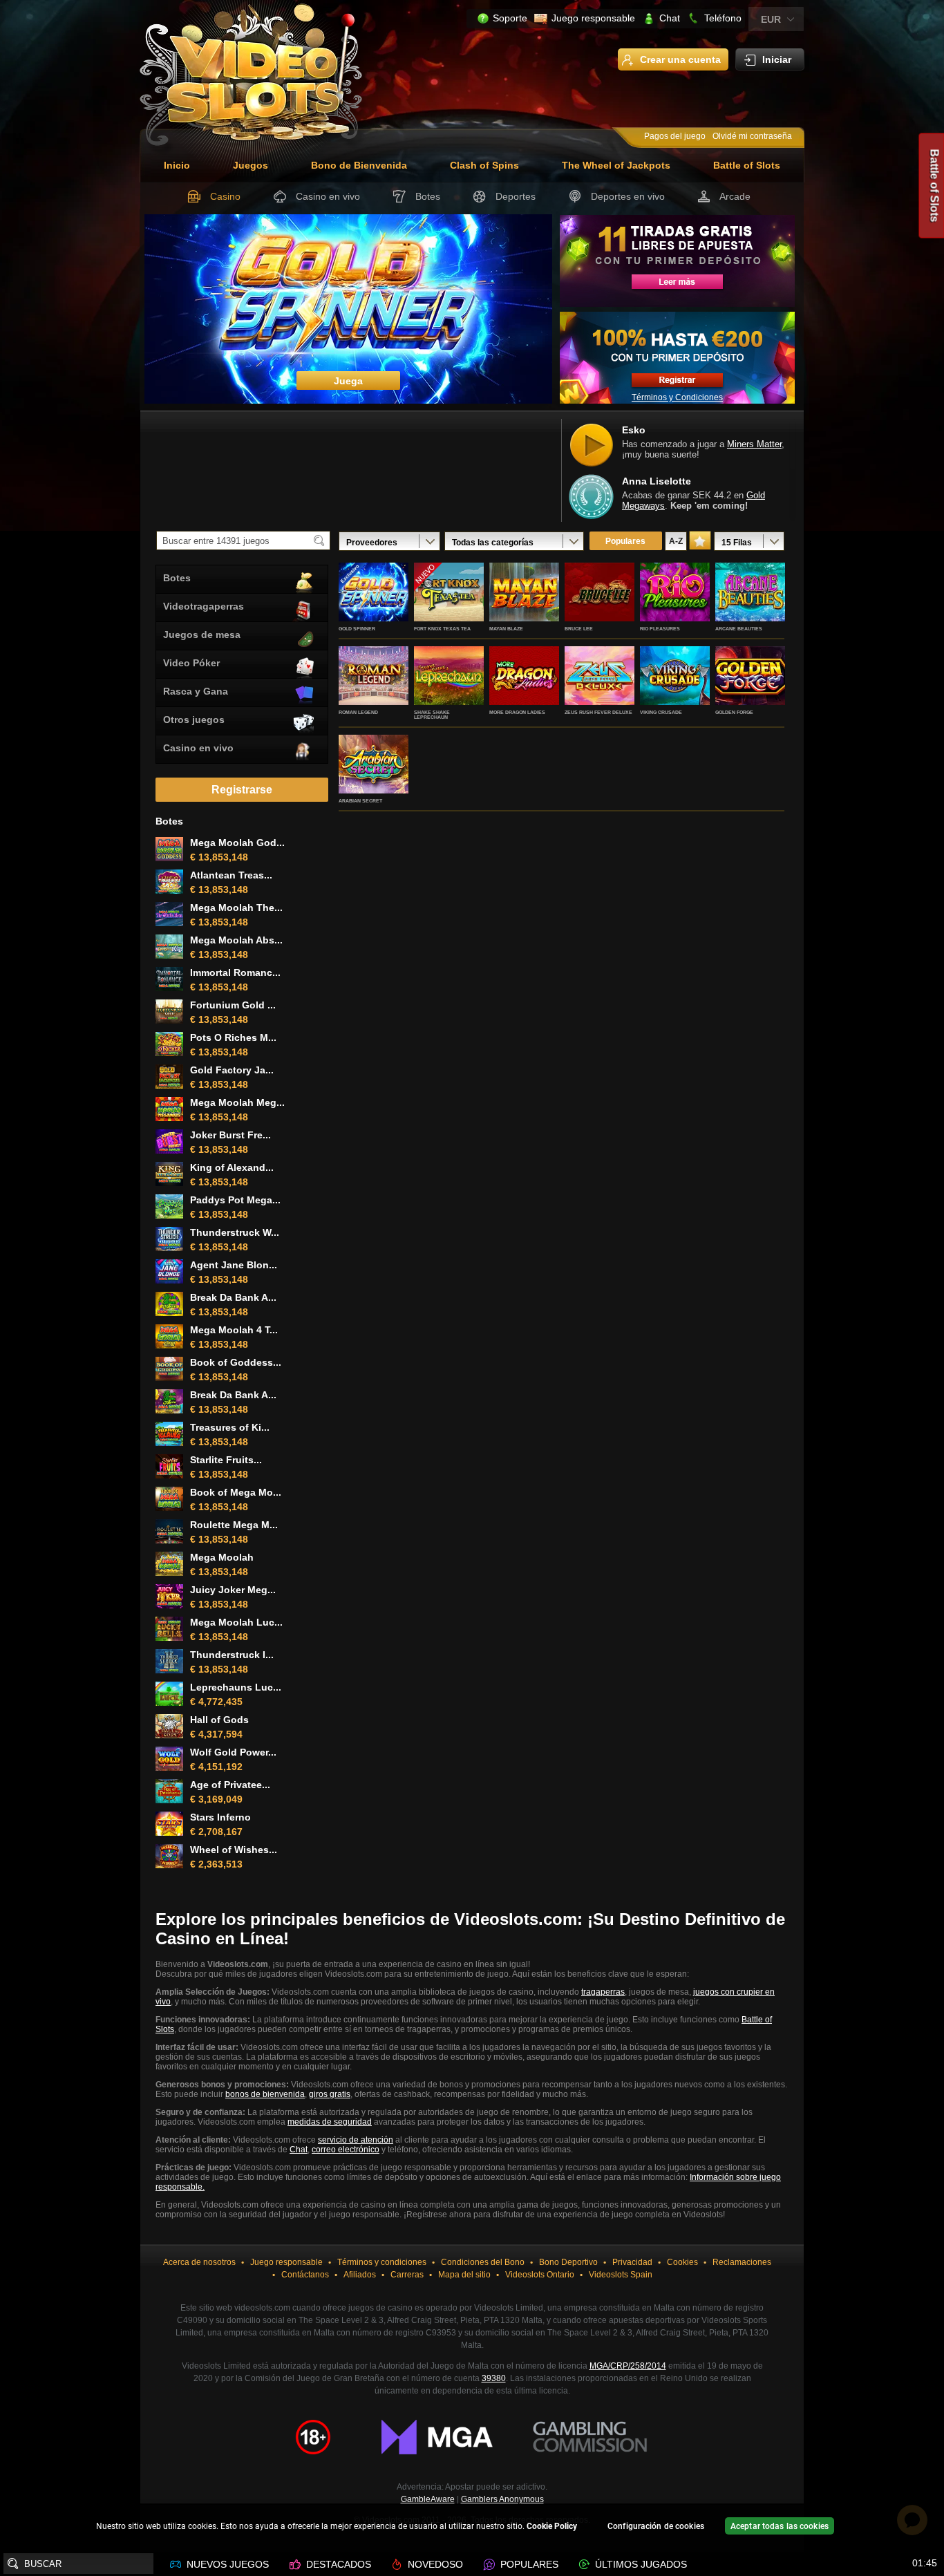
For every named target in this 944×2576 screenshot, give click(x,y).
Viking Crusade (661, 712)
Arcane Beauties (739, 629)
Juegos (251, 165)
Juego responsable (593, 18)
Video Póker (191, 663)
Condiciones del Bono (483, 2262)
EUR (771, 19)
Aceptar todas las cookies (780, 2526)
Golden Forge (734, 712)
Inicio (177, 165)
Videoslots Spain (621, 2275)
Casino (225, 196)
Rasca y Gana (196, 691)
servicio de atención (356, 2140)
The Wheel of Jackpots (616, 165)
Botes (428, 196)
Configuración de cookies (656, 2526)
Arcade (735, 196)
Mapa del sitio (464, 2275)
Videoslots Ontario (540, 2275)
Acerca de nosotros (199, 2262)
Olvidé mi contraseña (752, 136)
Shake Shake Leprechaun (432, 715)
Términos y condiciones (382, 2262)
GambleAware (428, 2499)
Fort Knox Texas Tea (442, 629)
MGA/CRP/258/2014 (628, 2366)
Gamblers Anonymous (502, 2499)
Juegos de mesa (202, 634)
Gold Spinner (357, 629)
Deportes (516, 196)
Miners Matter (754, 444)
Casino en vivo (328, 196)
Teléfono (723, 18)
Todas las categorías (493, 543)
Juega (374, 607)
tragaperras (603, 1992)
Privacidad (632, 2262)
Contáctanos (305, 2275)
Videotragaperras (204, 606)
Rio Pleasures (660, 629)
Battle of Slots (747, 165)
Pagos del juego (675, 136)
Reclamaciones (742, 2262)
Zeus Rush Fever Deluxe (598, 712)
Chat (670, 18)
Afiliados (360, 2275)
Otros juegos (194, 720)
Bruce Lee (579, 629)
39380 (494, 2378)
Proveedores (372, 543)
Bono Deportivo (568, 2262)
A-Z (676, 541)
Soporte (510, 18)
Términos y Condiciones (677, 397)
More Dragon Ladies (517, 712)
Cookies (682, 2262)
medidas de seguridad (330, 2122)
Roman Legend (358, 712)
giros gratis (330, 2094)
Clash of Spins (484, 165)
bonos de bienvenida (265, 2094)
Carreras (407, 2275)
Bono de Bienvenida (359, 165)
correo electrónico (346, 2150)
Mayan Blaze (506, 629)
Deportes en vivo (628, 196)
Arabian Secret (360, 801)
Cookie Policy (552, 2526)
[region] (472, 2528)
